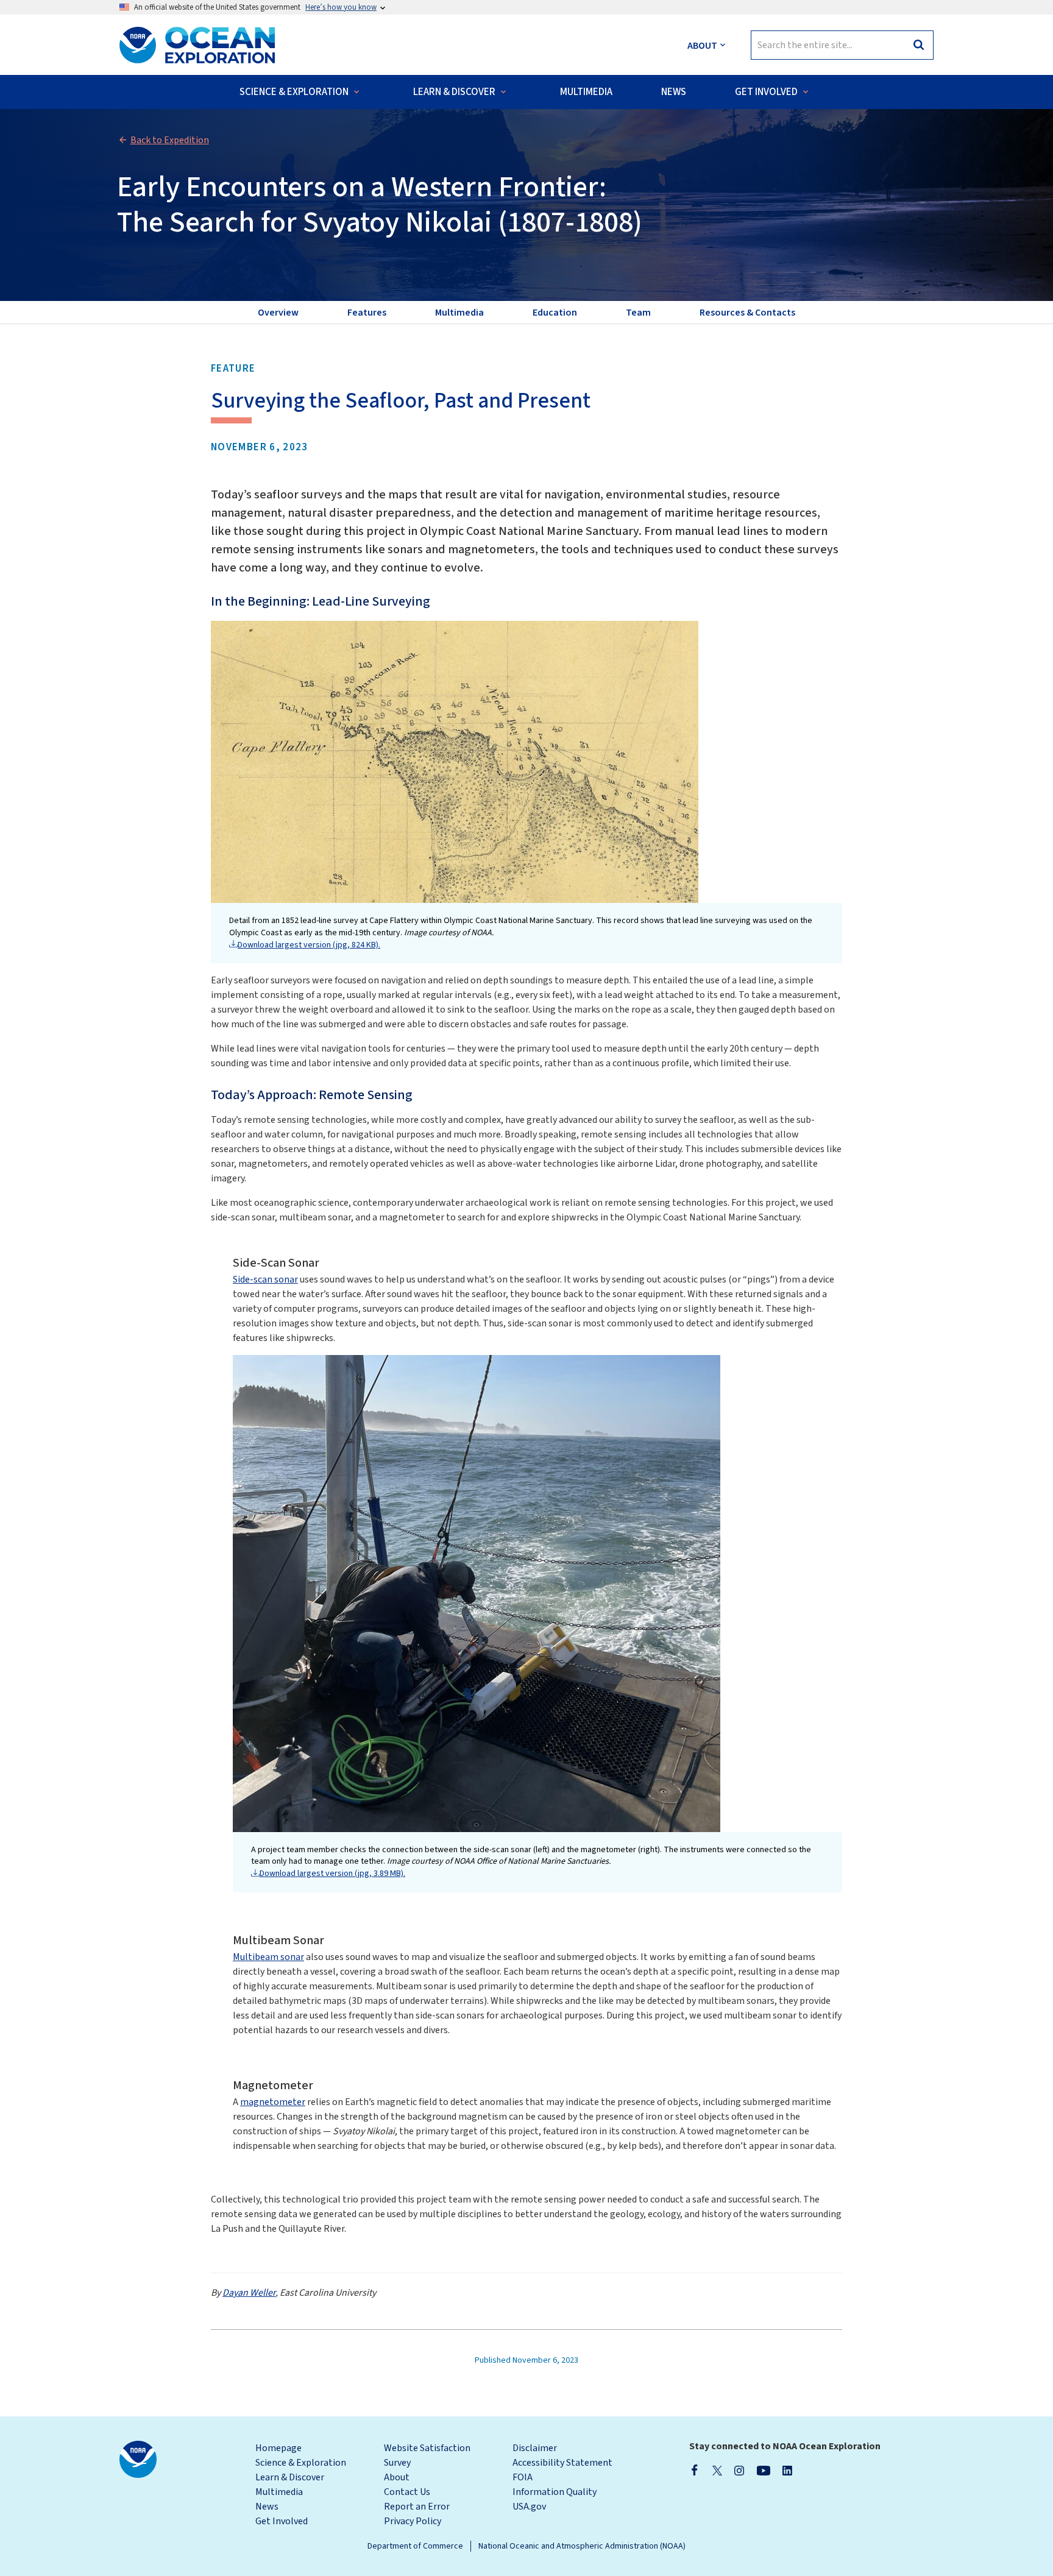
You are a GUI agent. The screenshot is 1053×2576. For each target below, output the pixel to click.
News (267, 2507)
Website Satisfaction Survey (427, 2455)
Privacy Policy (413, 2521)
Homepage (278, 2448)
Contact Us (407, 2492)
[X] (717, 2470)
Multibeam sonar (268, 1957)
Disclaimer (535, 2448)
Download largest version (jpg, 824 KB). (309, 945)
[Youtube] (763, 2470)
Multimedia (279, 2492)
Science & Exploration (301, 2463)
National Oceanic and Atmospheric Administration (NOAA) (582, 2546)
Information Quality (555, 2492)
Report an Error (417, 2507)
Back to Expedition (170, 140)
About (397, 2477)
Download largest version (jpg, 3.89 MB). (332, 1874)
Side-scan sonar (265, 1279)
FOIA (523, 2477)
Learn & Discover (290, 2477)
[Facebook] (695, 2470)
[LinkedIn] (787, 2470)
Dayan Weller (249, 2293)
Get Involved (282, 2521)
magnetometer (273, 2102)
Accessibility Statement (562, 2463)
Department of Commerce (415, 2546)
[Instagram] (739, 2470)
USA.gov (529, 2507)
